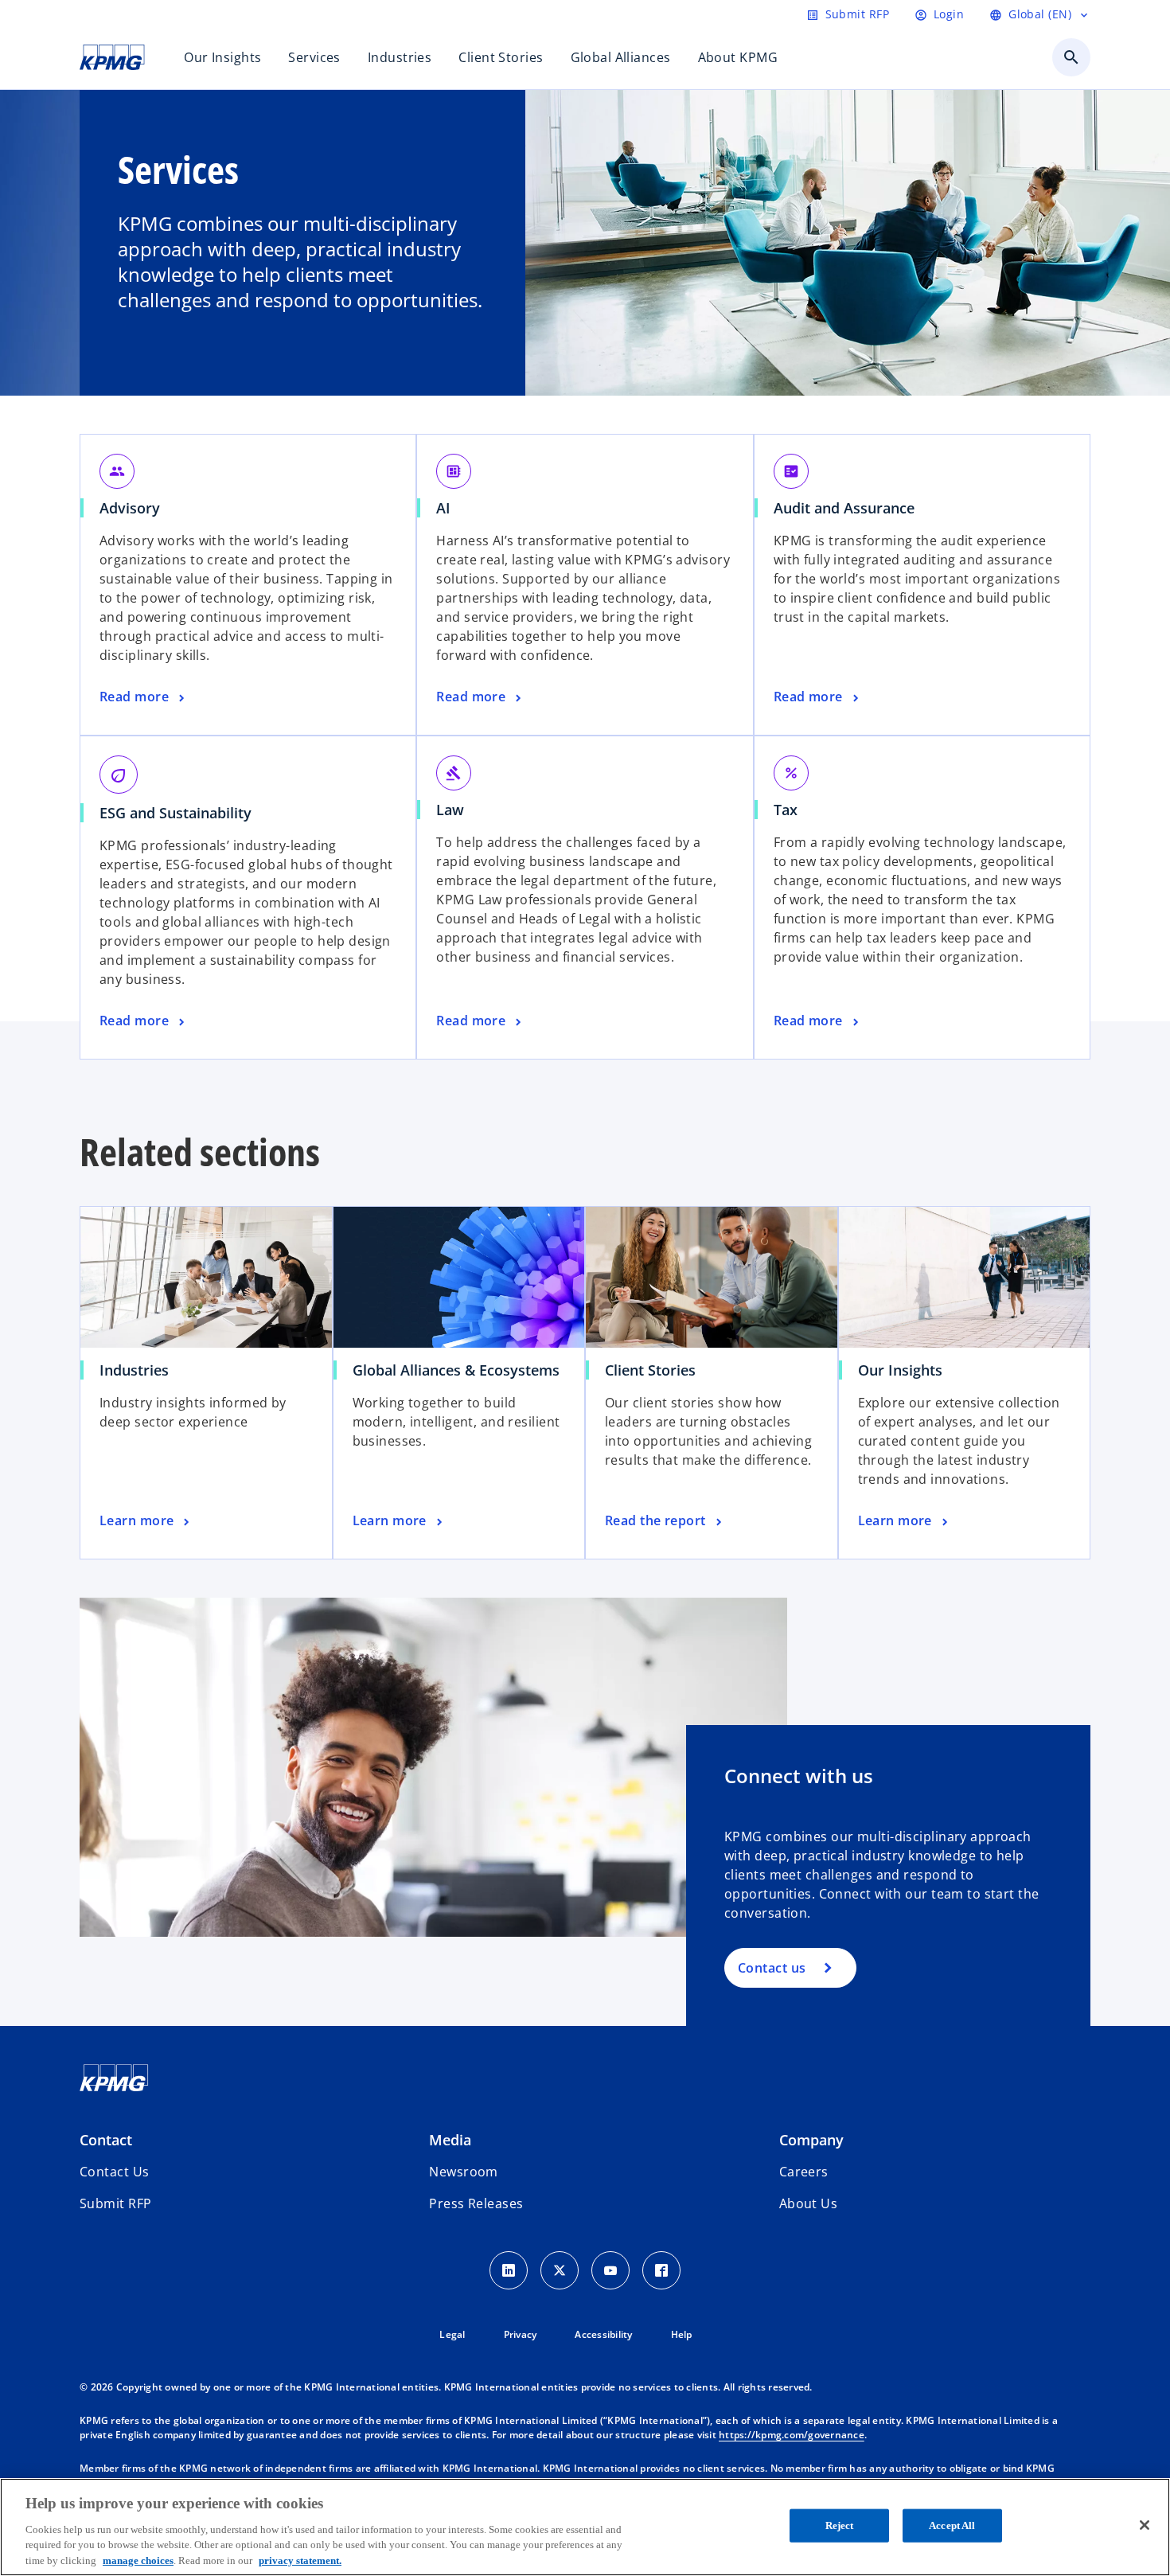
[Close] (1145, 2525)
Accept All (952, 2525)
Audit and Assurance (844, 508)
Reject (840, 2525)
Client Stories (650, 1370)
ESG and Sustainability (175, 813)
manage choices (138, 2560)
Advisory (130, 508)
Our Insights (900, 1370)
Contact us (772, 1968)
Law (450, 810)
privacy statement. (300, 2560)
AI (443, 508)
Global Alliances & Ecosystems (456, 1370)
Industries (134, 1370)
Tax (786, 810)
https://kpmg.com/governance (792, 2435)
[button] (115, 2203)
